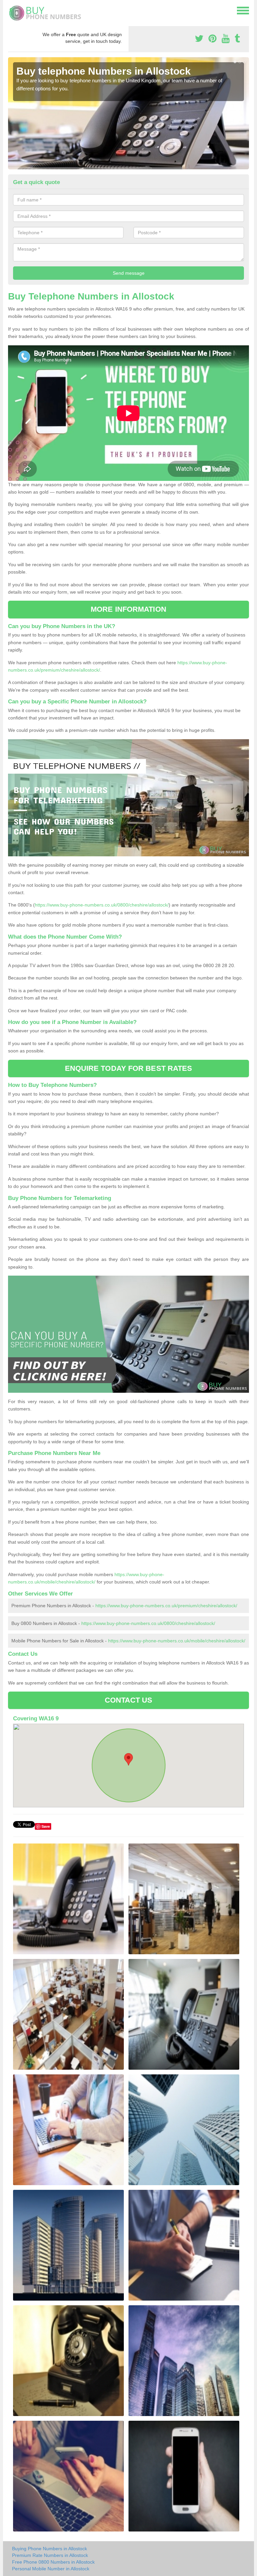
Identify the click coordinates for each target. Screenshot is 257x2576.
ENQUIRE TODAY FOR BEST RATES (129, 1068)
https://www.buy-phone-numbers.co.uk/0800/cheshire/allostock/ (102, 905)
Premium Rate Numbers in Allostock (50, 2555)
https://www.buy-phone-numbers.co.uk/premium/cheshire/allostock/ (166, 1606)
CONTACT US (129, 1700)
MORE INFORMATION (128, 609)
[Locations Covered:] (11, 10)
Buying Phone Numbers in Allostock (50, 2549)
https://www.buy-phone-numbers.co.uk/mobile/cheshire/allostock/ (177, 1641)
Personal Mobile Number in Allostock (51, 2569)
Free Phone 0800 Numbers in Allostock (53, 2562)
